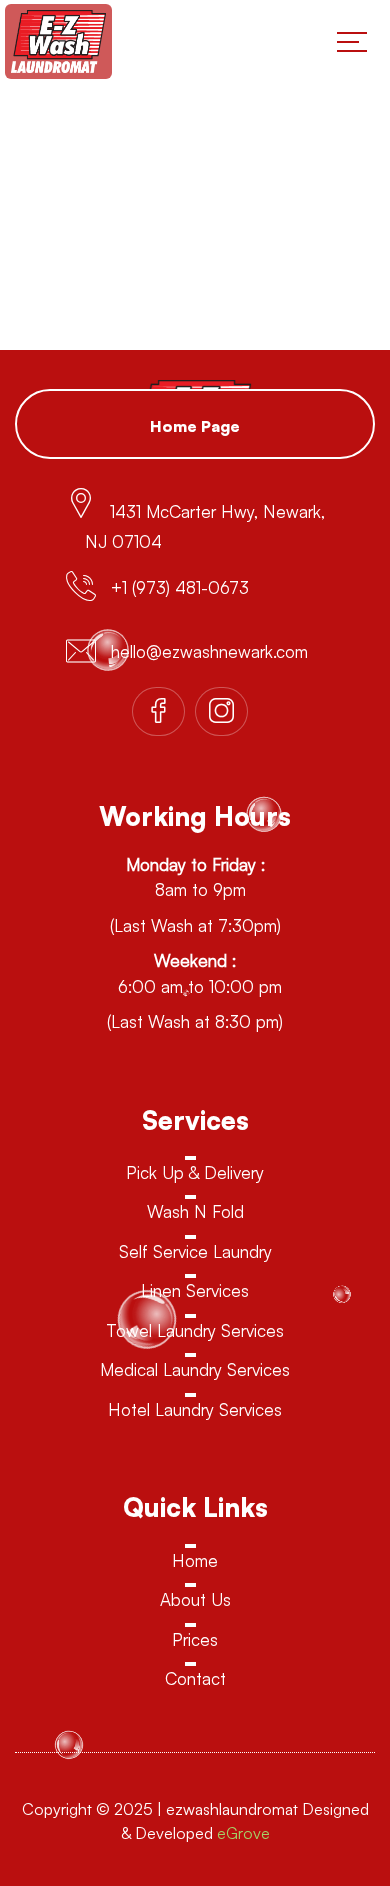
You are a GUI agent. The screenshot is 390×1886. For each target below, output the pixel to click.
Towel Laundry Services (195, 1330)
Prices (195, 1639)
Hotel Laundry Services (195, 1409)
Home (195, 1560)
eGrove (243, 1833)
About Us (195, 1599)
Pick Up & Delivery (195, 1172)
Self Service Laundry (195, 1251)
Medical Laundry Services (195, 1369)
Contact (195, 1678)
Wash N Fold (195, 1211)
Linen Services (195, 1290)
